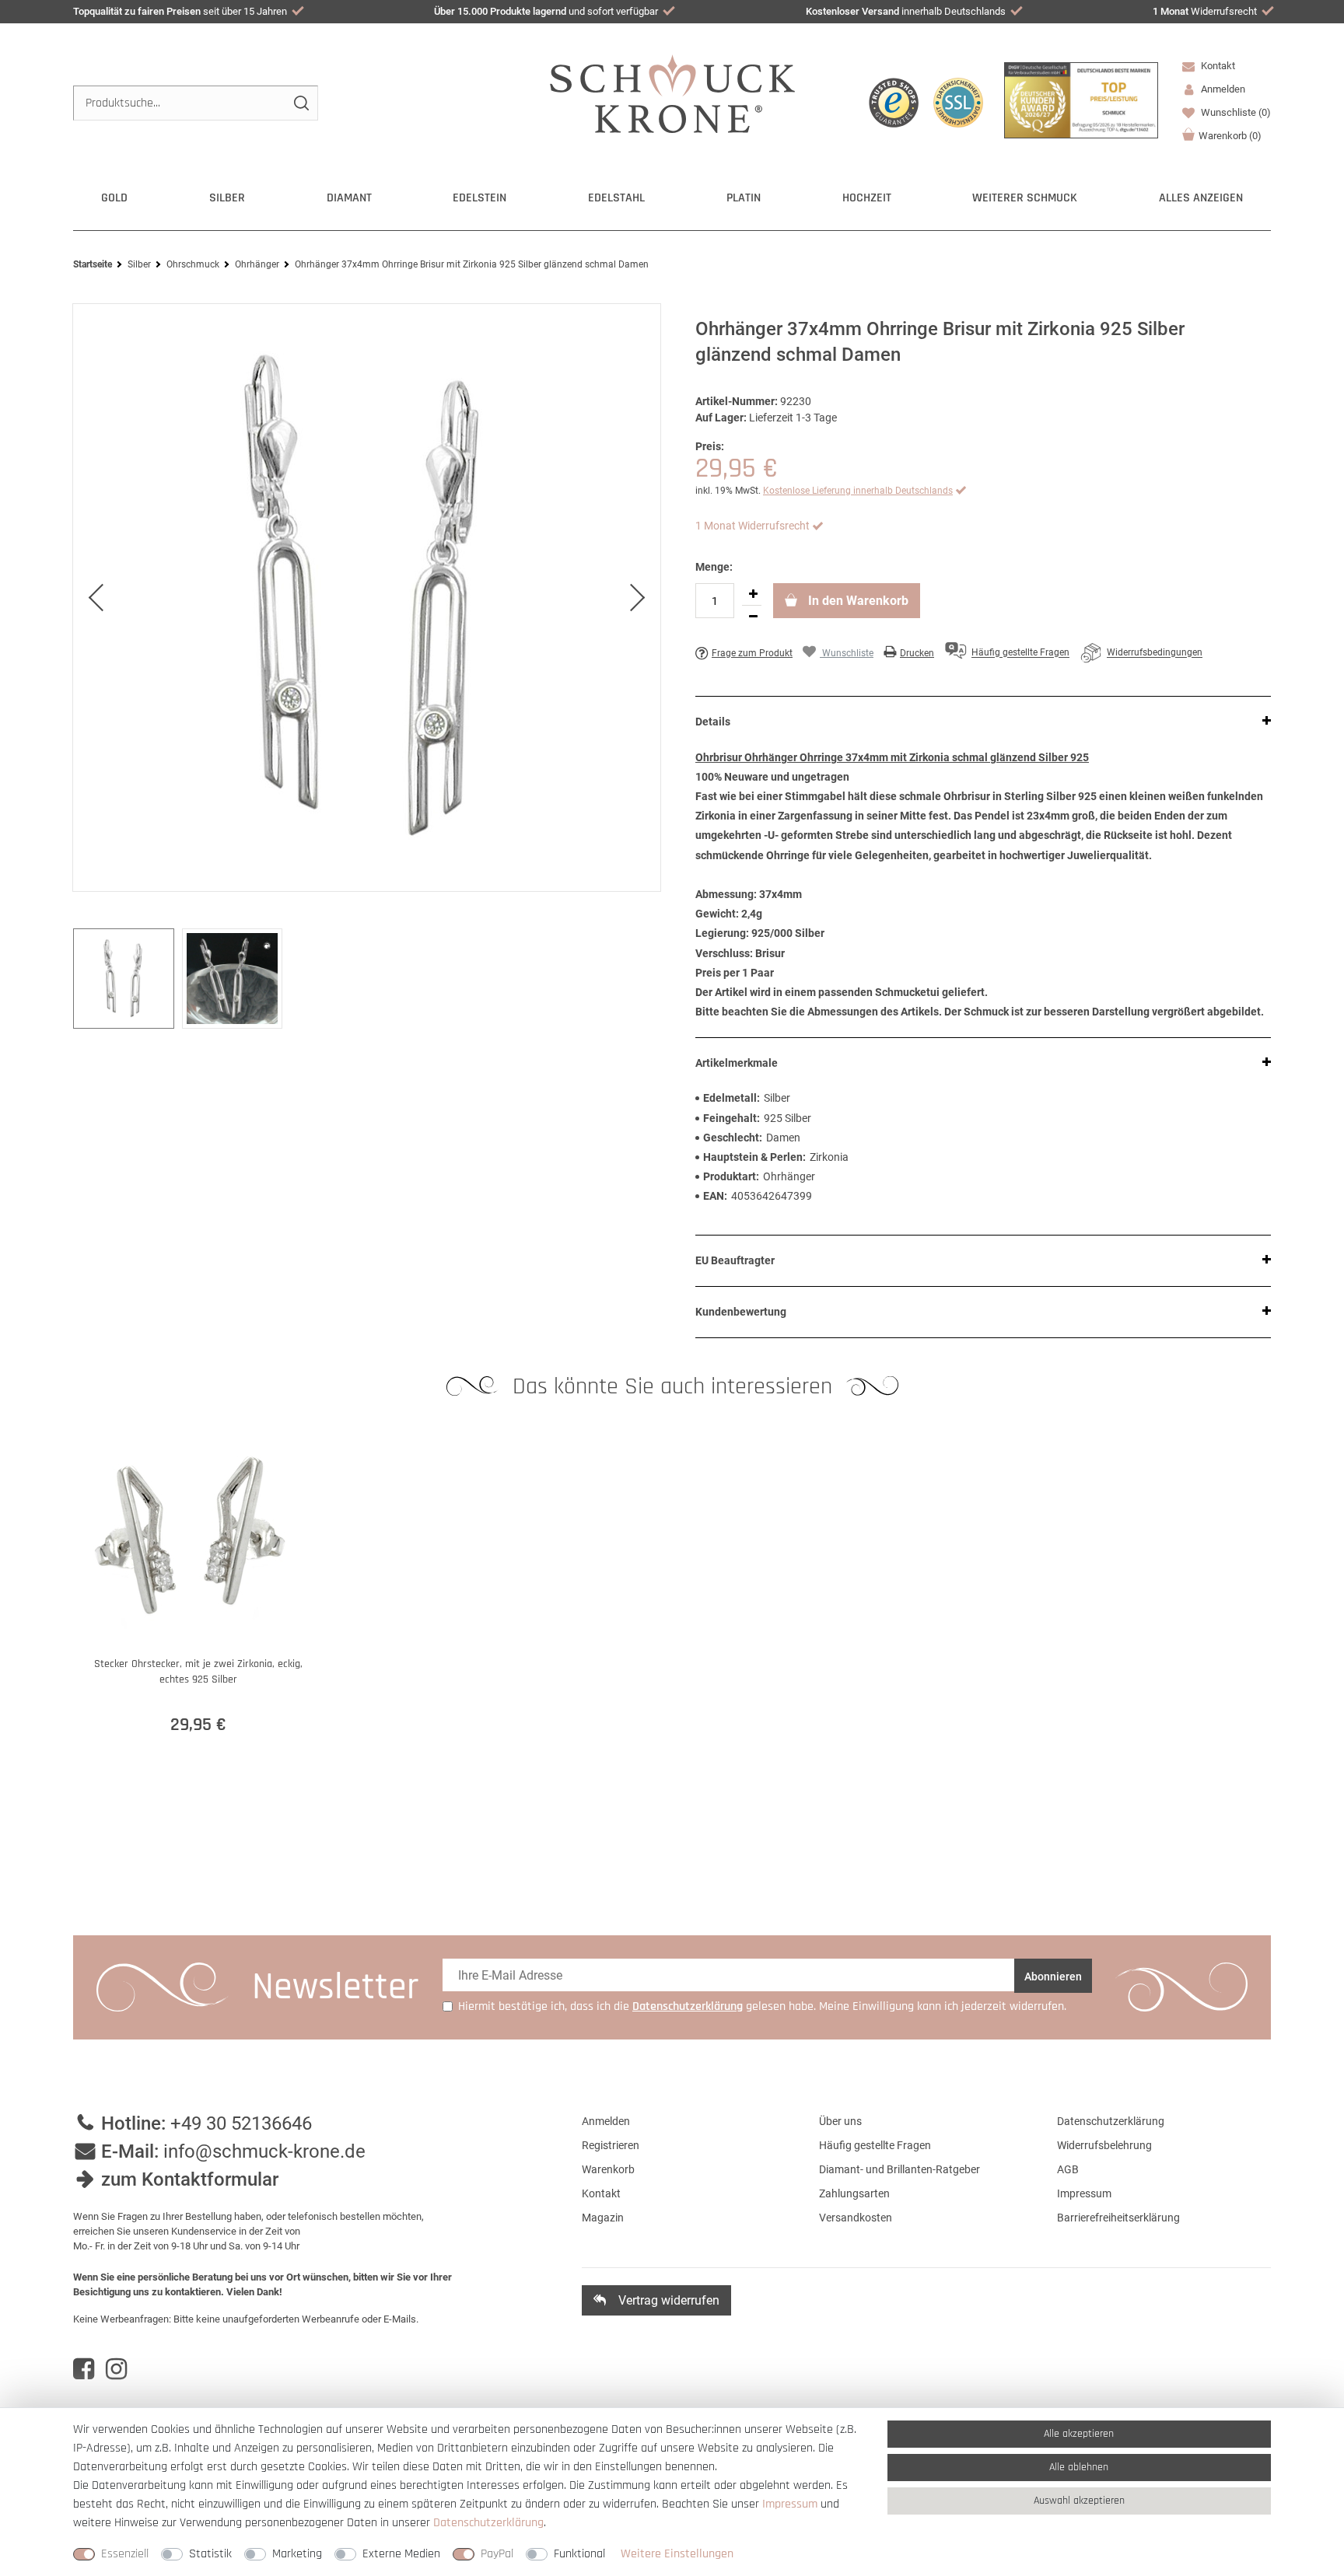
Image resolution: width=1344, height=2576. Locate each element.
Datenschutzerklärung (1111, 2121)
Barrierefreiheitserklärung (1118, 2218)
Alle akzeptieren (1079, 2434)
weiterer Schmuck (1025, 198)
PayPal (497, 2554)
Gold (114, 198)
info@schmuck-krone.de (264, 2151)
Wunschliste (1235, 112)
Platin (744, 198)
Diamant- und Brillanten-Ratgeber (899, 2169)
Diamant (349, 198)
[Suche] (301, 103)
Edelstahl (616, 198)
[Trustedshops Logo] (894, 103)
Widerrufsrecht (1205, 11)
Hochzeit (867, 198)
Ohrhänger (257, 264)
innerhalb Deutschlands (906, 11)
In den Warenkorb (857, 601)
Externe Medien (401, 2554)
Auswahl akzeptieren (1079, 2501)
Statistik (210, 2554)
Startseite (93, 264)
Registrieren (611, 2145)
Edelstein (479, 198)
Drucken (917, 653)
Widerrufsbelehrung (1104, 2145)
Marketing (297, 2554)
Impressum (1084, 2193)
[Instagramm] (116, 2369)
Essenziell (125, 2554)
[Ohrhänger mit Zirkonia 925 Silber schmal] (367, 598)
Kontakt (1217, 66)
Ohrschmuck (193, 264)
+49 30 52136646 (241, 2123)
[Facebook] (84, 2369)
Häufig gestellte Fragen (875, 2145)
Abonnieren (1053, 1977)
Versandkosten (856, 2218)
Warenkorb (1230, 136)
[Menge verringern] (753, 617)
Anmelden (606, 2121)
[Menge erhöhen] (753, 594)
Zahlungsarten (854, 2193)
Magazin (603, 2218)
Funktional (579, 2554)
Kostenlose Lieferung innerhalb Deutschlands (858, 491)
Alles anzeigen (1201, 198)
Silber (227, 198)
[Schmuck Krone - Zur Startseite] (672, 93)
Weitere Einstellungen (677, 2554)
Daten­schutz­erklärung (488, 2523)
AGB (1068, 2169)
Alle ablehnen (1079, 2467)
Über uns (840, 2121)
